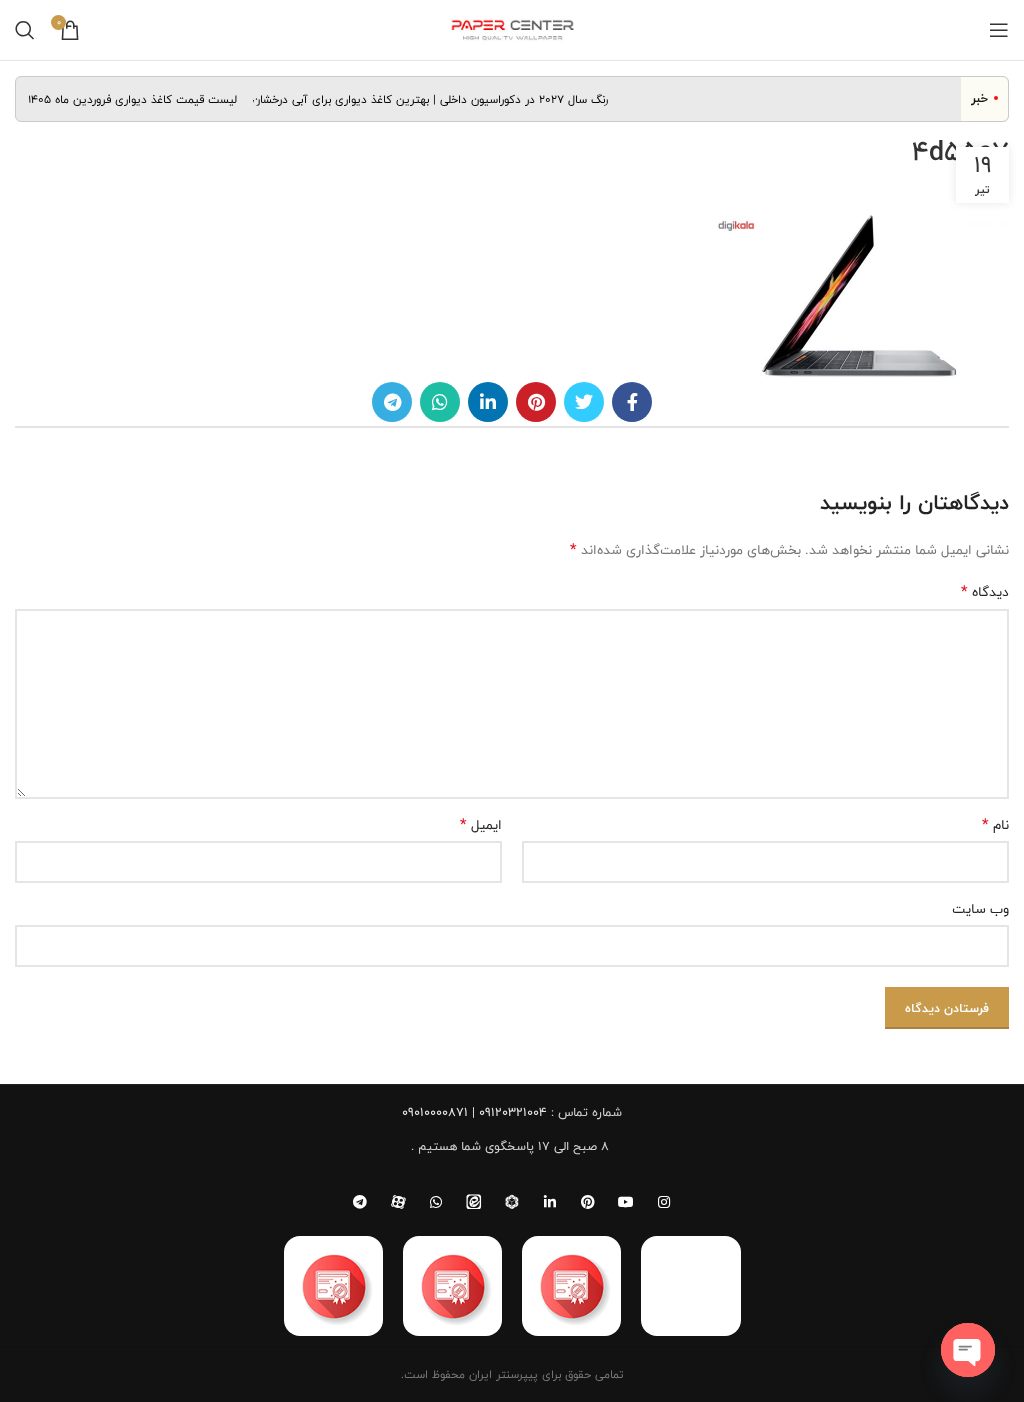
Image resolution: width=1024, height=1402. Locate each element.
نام (995, 825)
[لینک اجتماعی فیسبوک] (632, 402)
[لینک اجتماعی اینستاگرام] (664, 1202)
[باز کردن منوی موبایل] (999, 30)
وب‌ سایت (980, 909)
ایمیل (481, 825)
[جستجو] (25, 30)
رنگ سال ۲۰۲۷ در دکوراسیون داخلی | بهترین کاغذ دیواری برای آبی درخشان (440, 99)
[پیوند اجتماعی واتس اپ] (440, 402)
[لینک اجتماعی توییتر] (584, 402)
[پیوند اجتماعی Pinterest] (536, 402)
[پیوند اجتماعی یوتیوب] (626, 1202)
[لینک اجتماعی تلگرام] (392, 402)
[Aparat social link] (398, 1202)
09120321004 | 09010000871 (474, 1112)
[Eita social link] (474, 1202)
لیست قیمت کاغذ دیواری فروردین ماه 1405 (142, 99)
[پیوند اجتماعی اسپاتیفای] (512, 1202)
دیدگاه (985, 592)
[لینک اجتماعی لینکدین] (488, 402)
